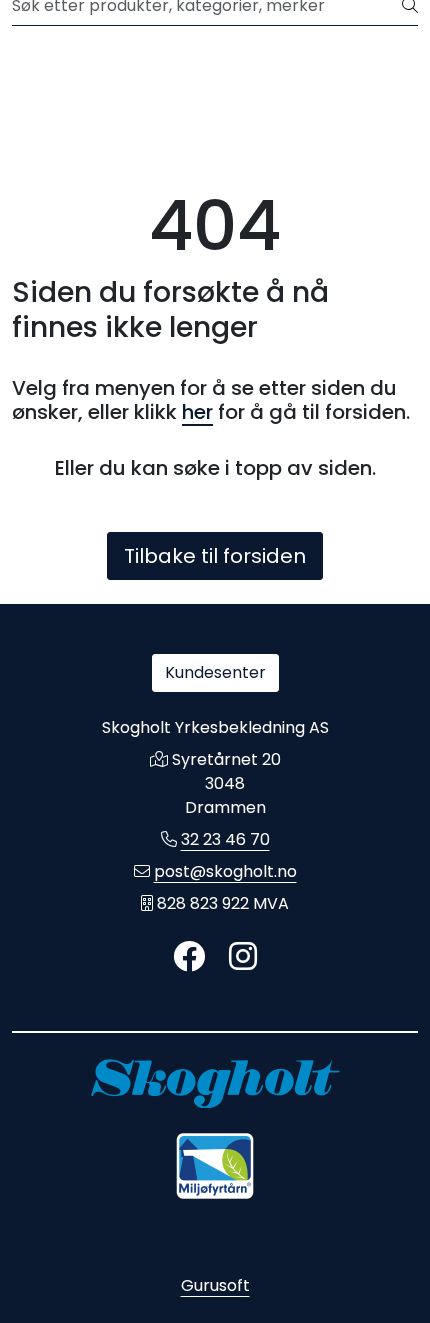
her (197, 412)
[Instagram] (243, 957)
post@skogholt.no (225, 871)
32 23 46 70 (225, 839)
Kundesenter (215, 672)
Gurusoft (215, 1285)
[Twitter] (189, 957)
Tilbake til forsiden (215, 556)
